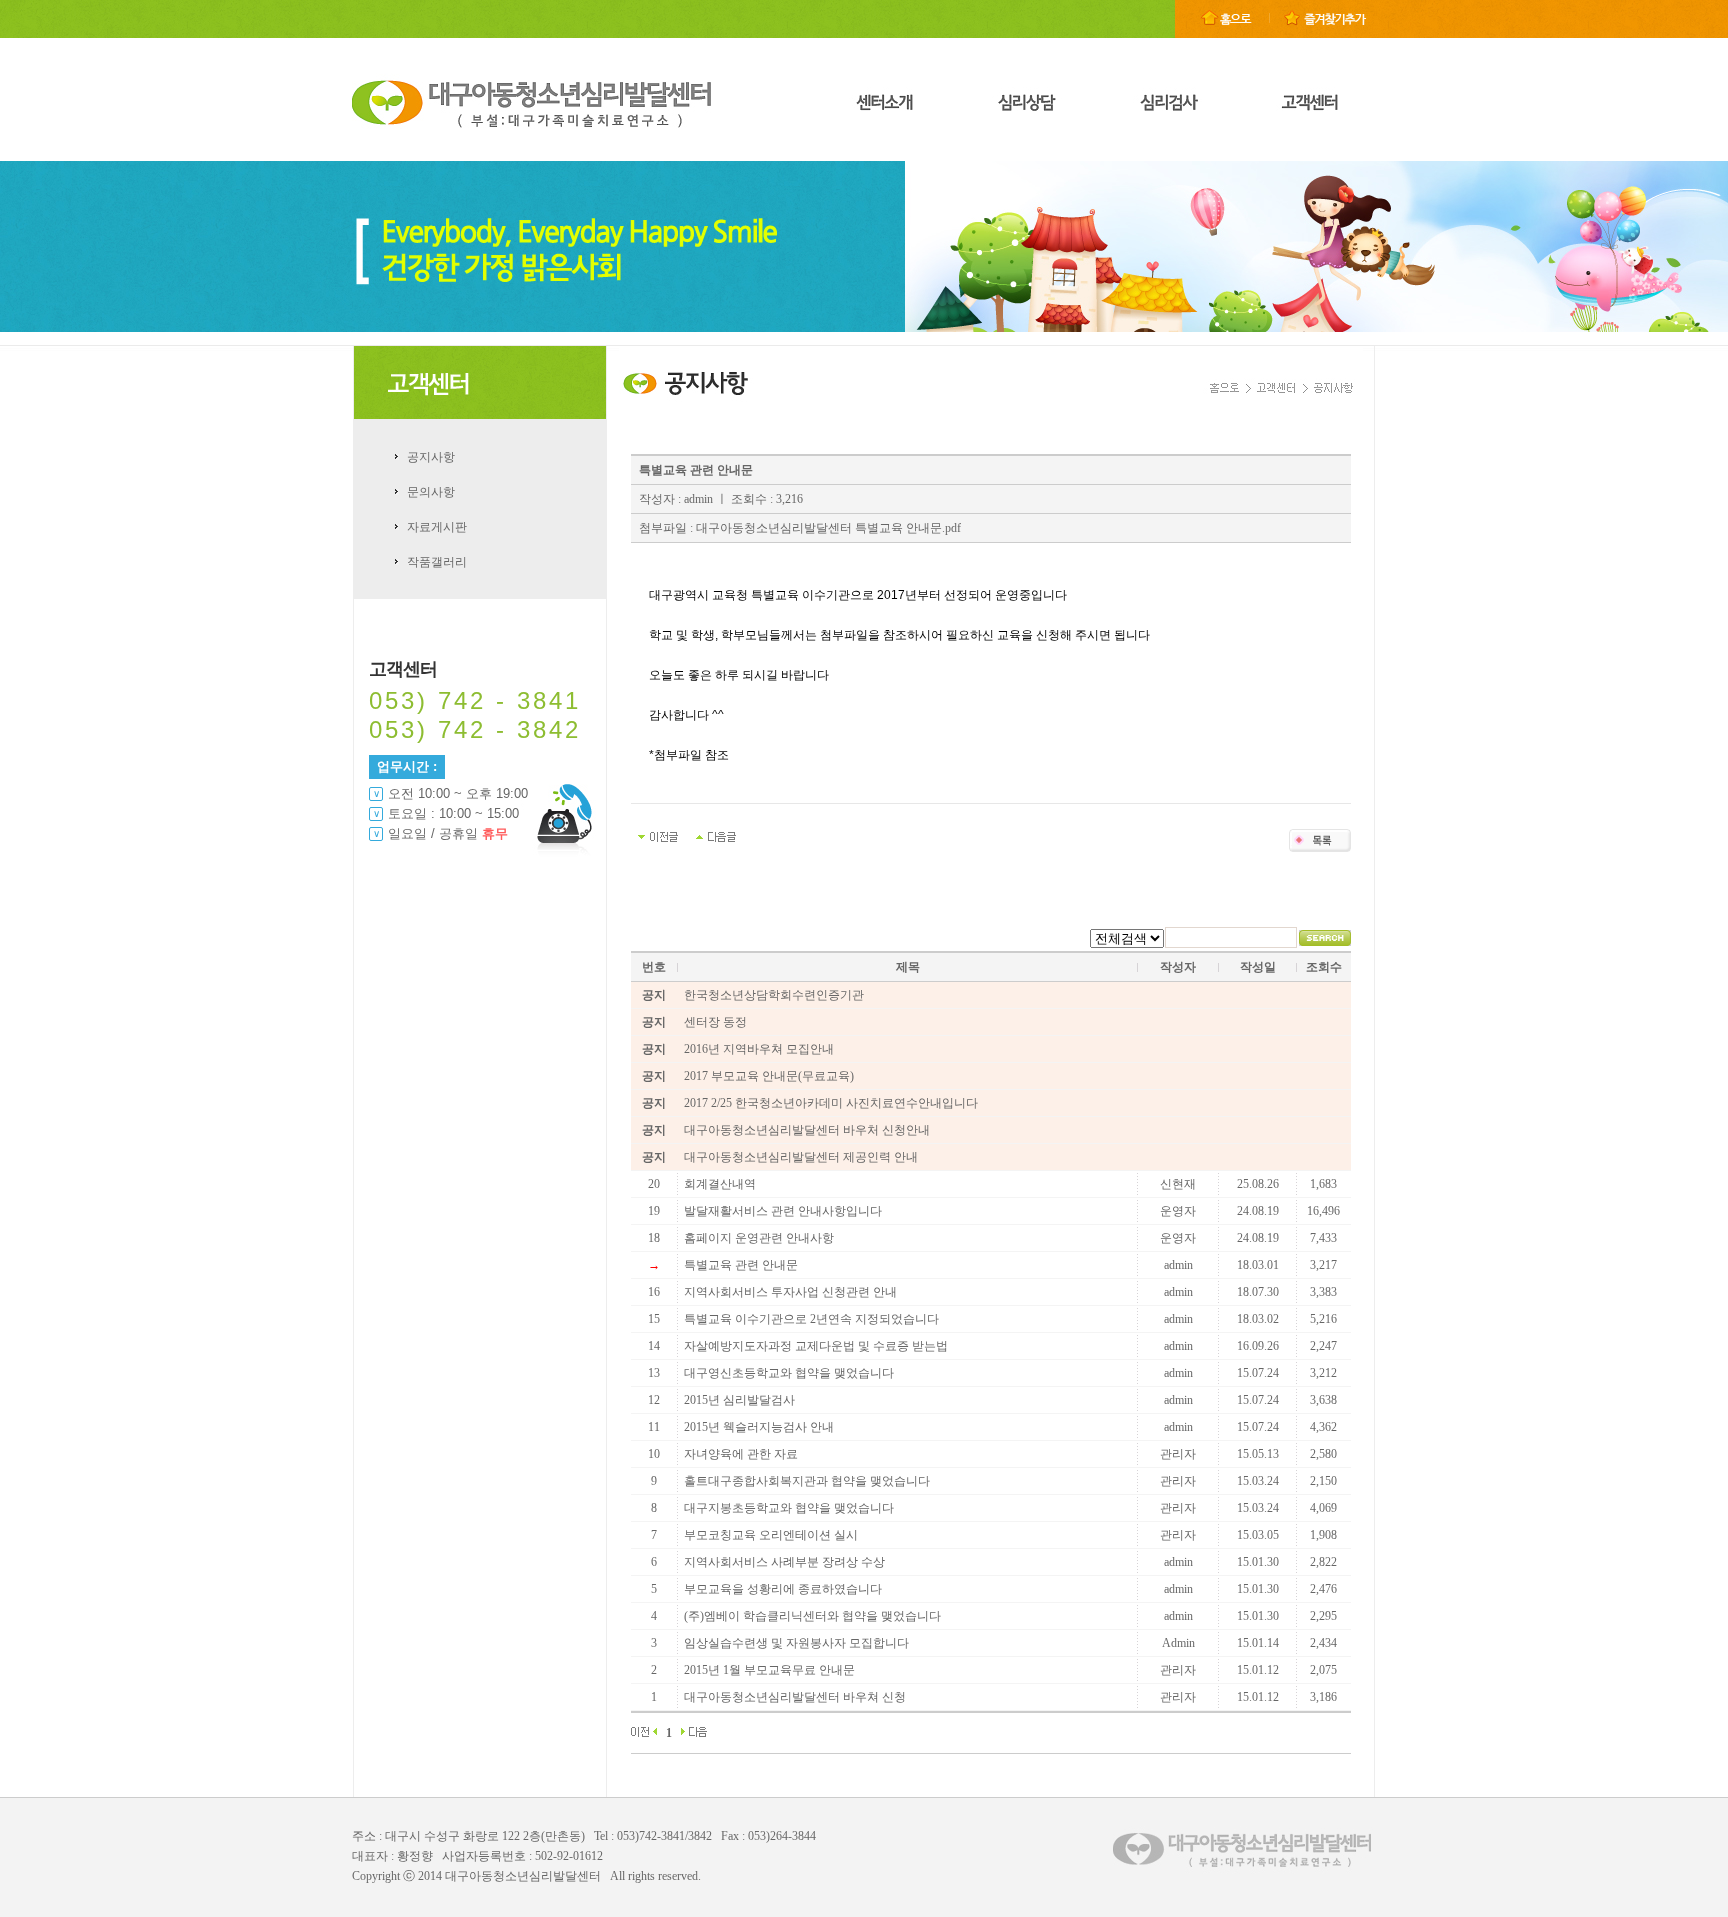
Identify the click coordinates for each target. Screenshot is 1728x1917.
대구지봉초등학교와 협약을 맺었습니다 (789, 1508)
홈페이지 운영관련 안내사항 (759, 1238)
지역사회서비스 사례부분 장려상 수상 (784, 1562)
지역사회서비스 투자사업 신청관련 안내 (790, 1292)
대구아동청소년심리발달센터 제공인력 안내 (801, 1157)
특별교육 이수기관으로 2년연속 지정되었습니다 (811, 1319)
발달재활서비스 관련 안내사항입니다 (783, 1211)
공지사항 (431, 457)
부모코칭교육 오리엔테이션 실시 (771, 1535)
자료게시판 (437, 527)
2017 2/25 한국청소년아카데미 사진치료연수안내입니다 (831, 1103)
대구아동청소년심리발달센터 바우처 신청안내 (807, 1130)
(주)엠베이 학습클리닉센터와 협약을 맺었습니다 (812, 1616)
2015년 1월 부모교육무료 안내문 (769, 1670)
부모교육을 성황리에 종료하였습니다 (783, 1589)
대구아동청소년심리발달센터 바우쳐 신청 (795, 1697)
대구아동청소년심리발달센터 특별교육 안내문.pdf (828, 528)
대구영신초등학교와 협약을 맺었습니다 (789, 1373)
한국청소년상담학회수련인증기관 (774, 995)
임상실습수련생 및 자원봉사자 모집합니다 (796, 1643)
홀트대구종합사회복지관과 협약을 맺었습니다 (807, 1481)
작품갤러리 (437, 562)
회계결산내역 (720, 1184)
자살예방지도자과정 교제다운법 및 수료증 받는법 (816, 1346)
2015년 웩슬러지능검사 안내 (759, 1427)
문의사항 (431, 492)
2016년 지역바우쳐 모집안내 (759, 1049)
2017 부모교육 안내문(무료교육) (769, 1076)
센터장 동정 (715, 1022)
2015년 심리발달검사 (739, 1400)
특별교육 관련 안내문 (741, 1265)
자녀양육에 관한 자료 (741, 1454)
